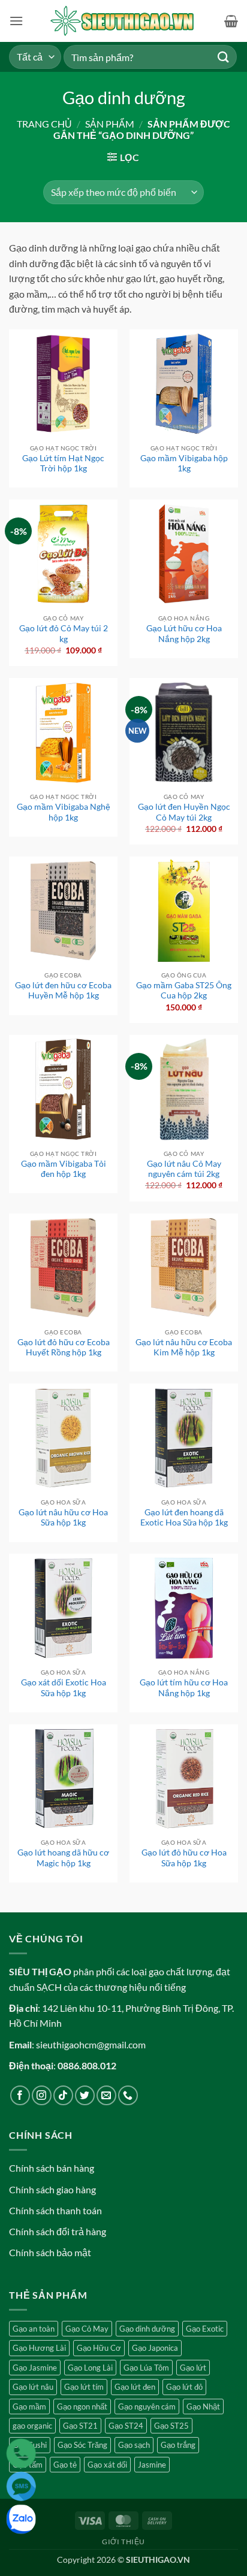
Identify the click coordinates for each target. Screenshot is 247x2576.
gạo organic (32, 2426)
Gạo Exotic (205, 2329)
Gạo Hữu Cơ (99, 2348)
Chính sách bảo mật (50, 2252)
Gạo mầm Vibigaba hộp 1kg (184, 464)
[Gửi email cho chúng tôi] (106, 2095)
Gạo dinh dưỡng (147, 2329)
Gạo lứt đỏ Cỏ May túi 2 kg (64, 634)
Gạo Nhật (203, 2407)
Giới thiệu (123, 2542)
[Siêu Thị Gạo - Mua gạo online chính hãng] (123, 21)
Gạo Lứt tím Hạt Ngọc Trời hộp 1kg (63, 464)
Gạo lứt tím (84, 2387)
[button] (16, 21)
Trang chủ (44, 124)
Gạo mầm (29, 2407)
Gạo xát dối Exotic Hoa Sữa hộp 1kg (64, 1688)
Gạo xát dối (107, 2465)
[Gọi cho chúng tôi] (128, 2095)
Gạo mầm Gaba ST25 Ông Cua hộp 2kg (184, 991)
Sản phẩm (110, 124)
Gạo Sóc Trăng (82, 2445)
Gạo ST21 (80, 2426)
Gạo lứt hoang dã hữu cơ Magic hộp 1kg (63, 1858)
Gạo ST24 (126, 2426)
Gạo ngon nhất (82, 2407)
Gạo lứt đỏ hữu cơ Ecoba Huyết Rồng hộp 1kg (64, 1348)
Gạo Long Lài (90, 2368)
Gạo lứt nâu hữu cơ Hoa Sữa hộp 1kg (63, 1518)
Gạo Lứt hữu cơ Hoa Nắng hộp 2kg (184, 634)
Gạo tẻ (65, 2465)
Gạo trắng (178, 2445)
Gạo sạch (134, 2445)
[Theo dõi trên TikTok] (63, 2095)
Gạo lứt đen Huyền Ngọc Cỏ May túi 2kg (184, 812)
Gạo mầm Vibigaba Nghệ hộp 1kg (64, 812)
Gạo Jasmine (35, 2368)
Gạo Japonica (155, 2348)
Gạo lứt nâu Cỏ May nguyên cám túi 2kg (184, 1169)
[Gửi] (224, 57)
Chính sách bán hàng (52, 2168)
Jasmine (152, 2465)
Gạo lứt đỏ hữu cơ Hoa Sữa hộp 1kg (184, 1858)
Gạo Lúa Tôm (146, 2368)
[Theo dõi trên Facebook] (20, 2095)
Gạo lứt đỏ (184, 2387)
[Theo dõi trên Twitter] (85, 2095)
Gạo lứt (193, 2368)
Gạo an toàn (34, 2329)
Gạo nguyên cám (147, 2407)
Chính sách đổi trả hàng (58, 2231)
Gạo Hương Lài (39, 2348)
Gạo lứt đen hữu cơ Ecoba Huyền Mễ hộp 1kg (63, 991)
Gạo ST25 (171, 2426)
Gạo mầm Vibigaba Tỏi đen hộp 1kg (64, 1169)
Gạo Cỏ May (87, 2329)
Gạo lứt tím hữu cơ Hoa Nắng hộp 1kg (184, 1688)
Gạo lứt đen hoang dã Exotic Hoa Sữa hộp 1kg (184, 1518)
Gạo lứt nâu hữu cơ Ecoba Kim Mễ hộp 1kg (184, 1348)
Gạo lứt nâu (33, 2387)
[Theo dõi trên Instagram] (42, 2095)
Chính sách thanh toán (55, 2210)
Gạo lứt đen (135, 2387)
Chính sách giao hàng (52, 2189)
